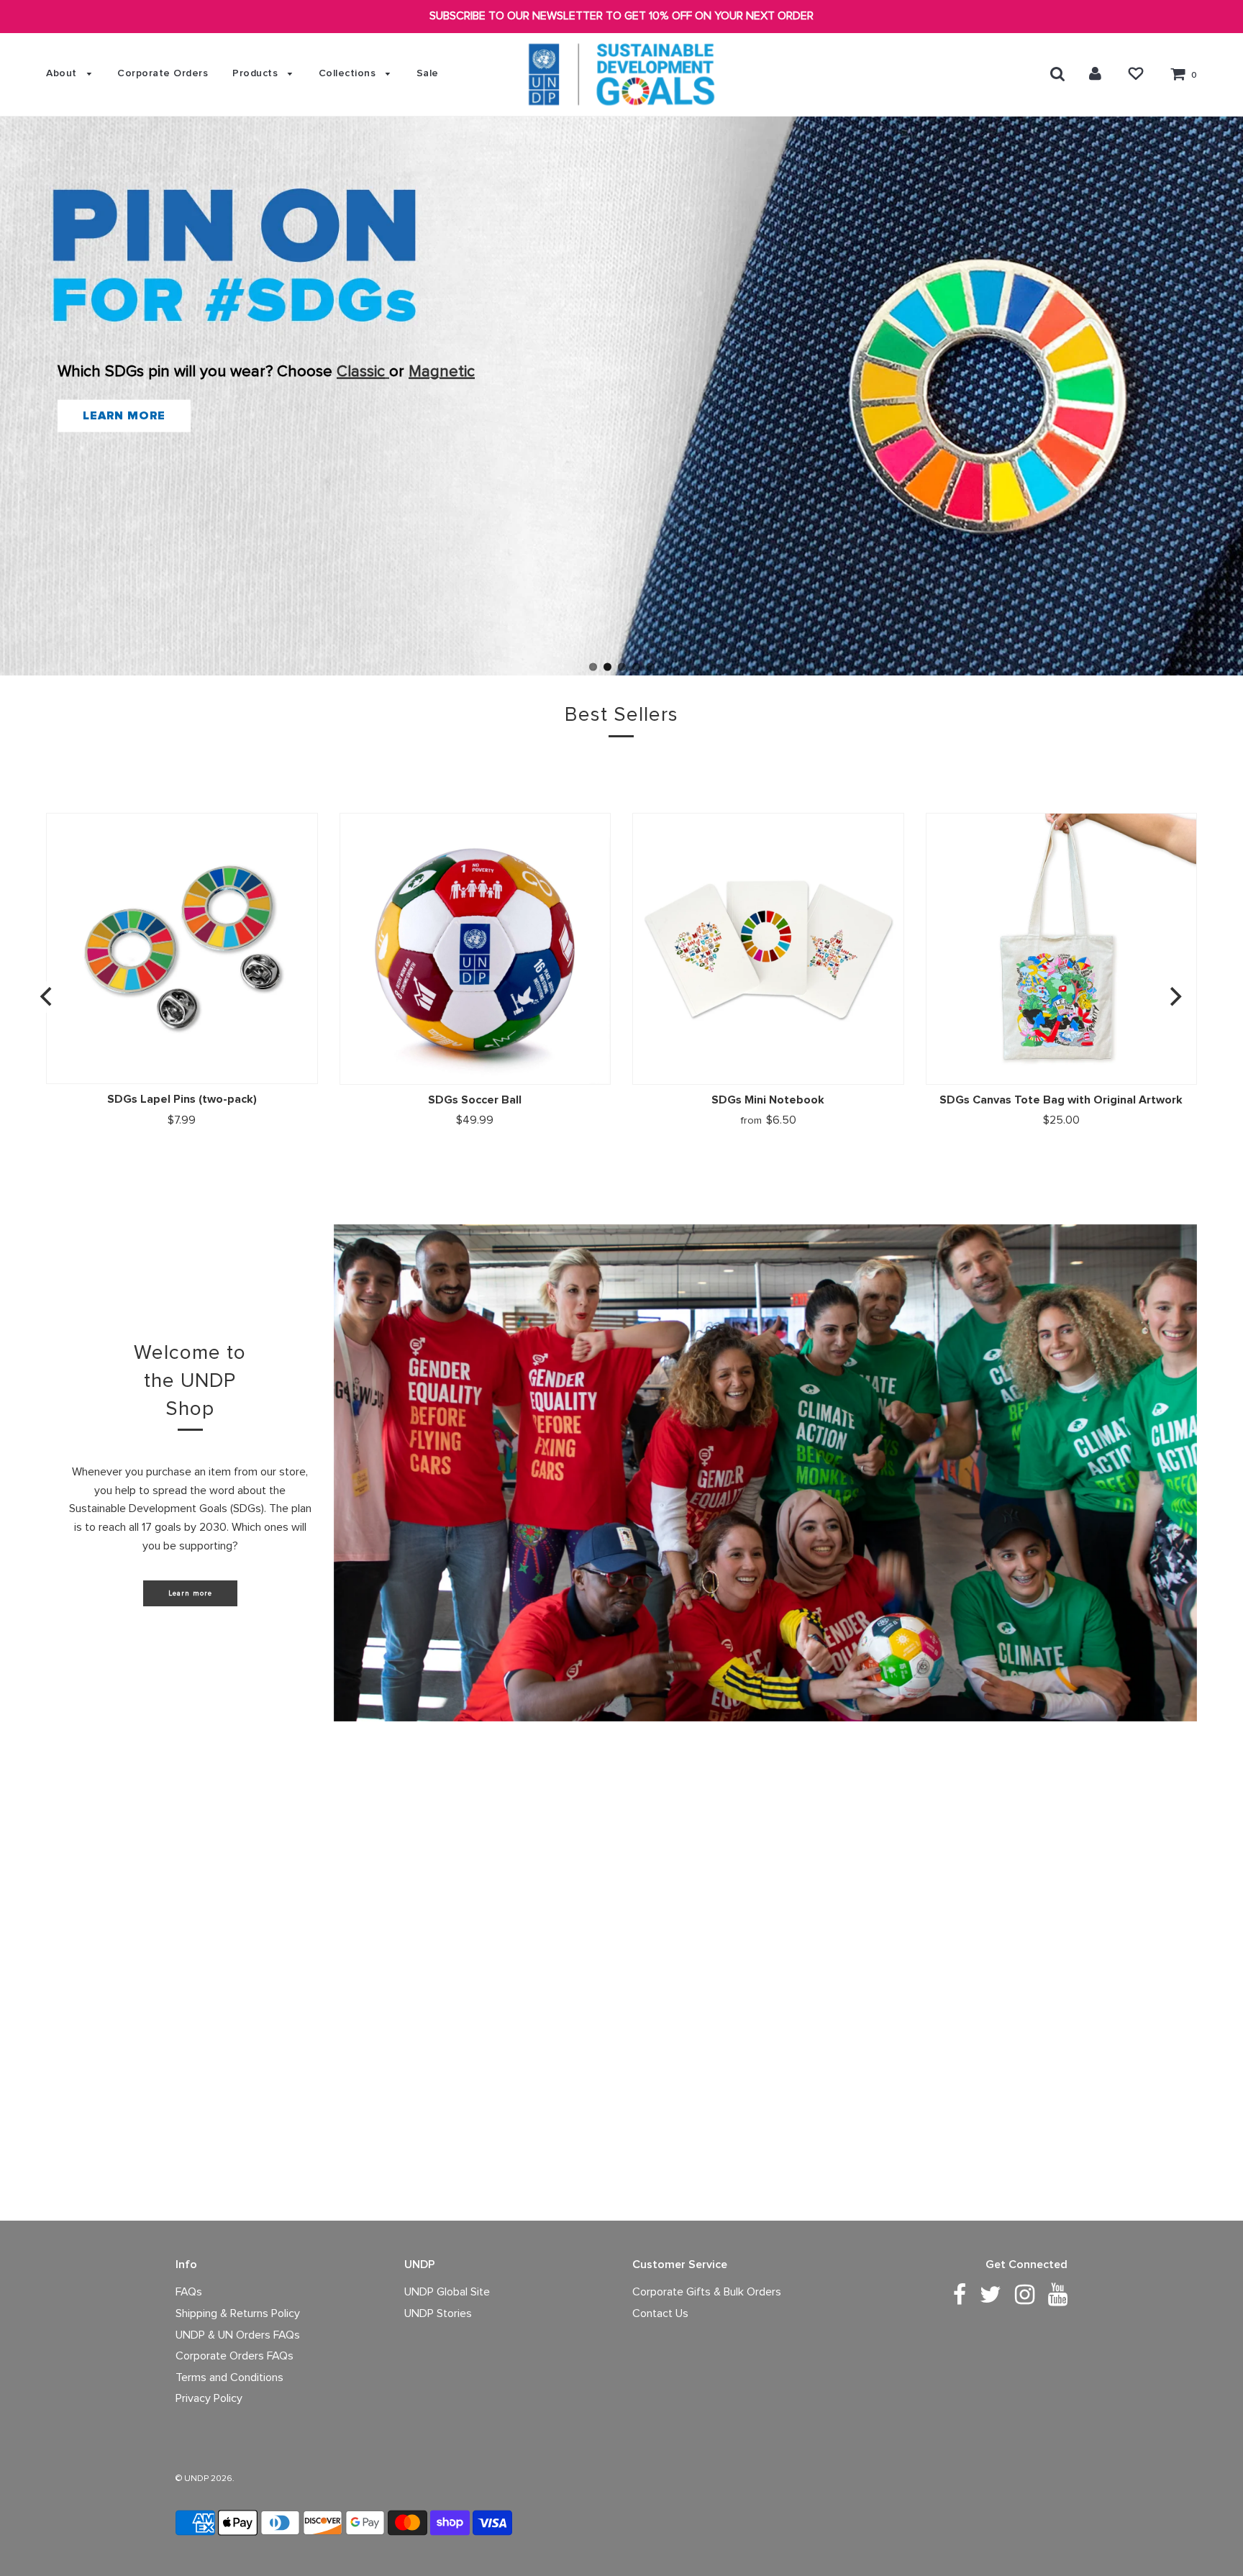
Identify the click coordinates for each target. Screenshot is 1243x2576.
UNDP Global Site (447, 2292)
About (63, 73)
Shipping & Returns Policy (238, 2313)
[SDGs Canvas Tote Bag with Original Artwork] (1062, 949)
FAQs (189, 2292)
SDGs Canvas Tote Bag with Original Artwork (1061, 1100)
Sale (428, 73)
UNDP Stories (438, 2313)
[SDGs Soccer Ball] (475, 949)
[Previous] (47, 997)
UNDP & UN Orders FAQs (238, 2335)
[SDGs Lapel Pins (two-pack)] (182, 948)
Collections (349, 73)
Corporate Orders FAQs (235, 2356)
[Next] (1174, 997)
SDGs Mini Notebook (768, 1100)
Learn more (190, 1593)
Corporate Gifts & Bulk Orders (707, 2292)
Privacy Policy (209, 2398)
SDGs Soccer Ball (475, 1100)
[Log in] (1095, 73)
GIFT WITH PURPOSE (264, 428)
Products (257, 73)
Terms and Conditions (229, 2377)
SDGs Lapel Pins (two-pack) (182, 1099)
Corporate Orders (163, 73)
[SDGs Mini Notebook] (768, 949)
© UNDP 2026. (205, 2479)
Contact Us (660, 2313)
